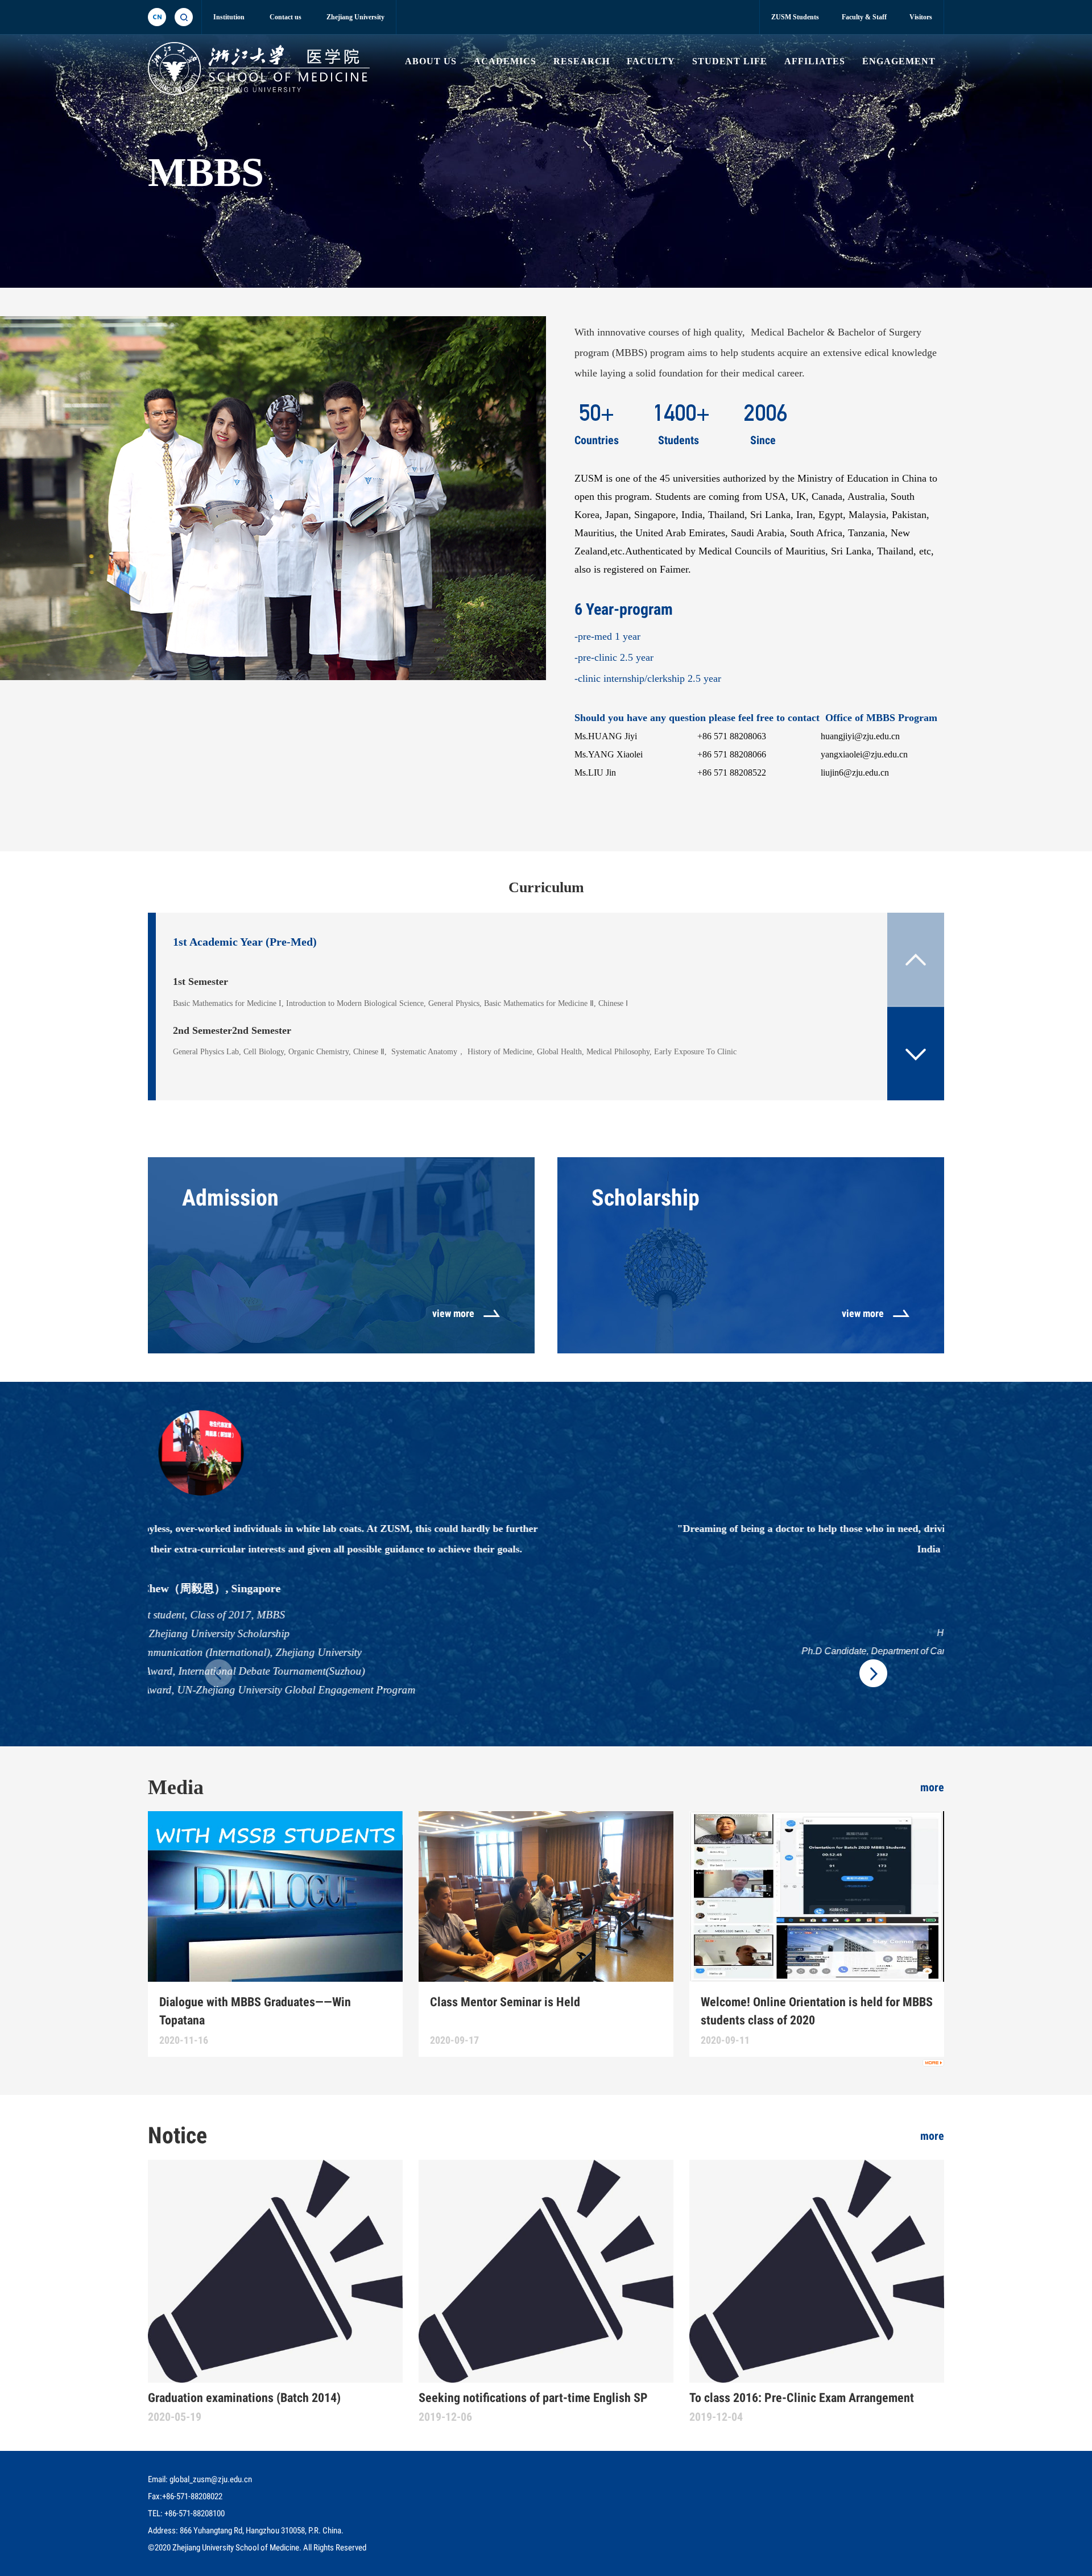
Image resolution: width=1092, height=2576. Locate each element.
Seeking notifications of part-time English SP (533, 2398)
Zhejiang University (355, 17)
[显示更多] (933, 2063)
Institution (229, 17)
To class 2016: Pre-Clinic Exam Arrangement (802, 2398)
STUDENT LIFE (730, 61)
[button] (916, 1053)
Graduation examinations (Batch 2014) (244, 2398)
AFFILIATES (815, 61)
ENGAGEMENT (899, 61)
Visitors (921, 17)
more (932, 1787)
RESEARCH (582, 61)
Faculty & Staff (864, 17)
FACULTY (651, 61)
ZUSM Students (795, 17)
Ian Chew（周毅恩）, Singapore (546, 1588)
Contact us (286, 17)
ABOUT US (431, 61)
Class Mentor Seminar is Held (505, 2002)
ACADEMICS (505, 61)
